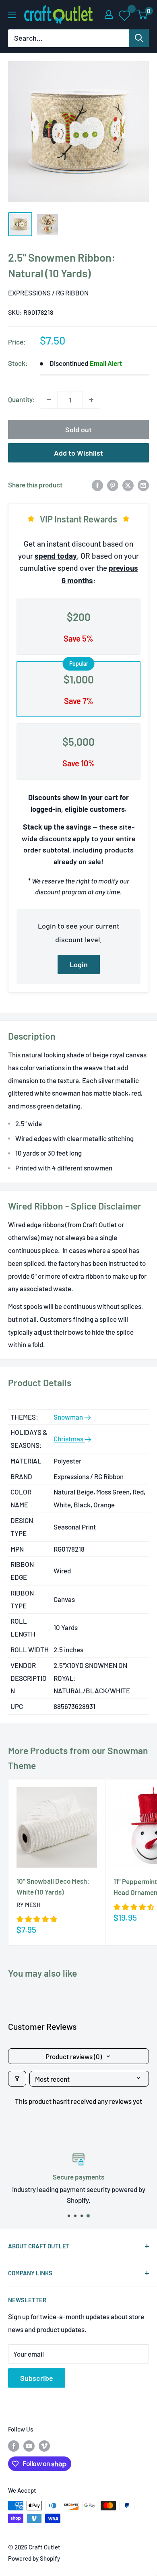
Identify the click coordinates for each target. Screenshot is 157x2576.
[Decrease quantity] (49, 400)
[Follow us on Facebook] (14, 2446)
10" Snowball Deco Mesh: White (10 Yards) (53, 1886)
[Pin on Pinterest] (113, 485)
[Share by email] (143, 485)
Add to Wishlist (78, 453)
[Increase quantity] (91, 400)
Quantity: (22, 399)
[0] (142, 14)
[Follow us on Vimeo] (44, 2446)
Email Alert (106, 363)
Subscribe (37, 2378)
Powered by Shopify (34, 2558)
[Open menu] (12, 15)
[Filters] (17, 2079)
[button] (37, 1919)
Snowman (69, 1417)
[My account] (109, 14)
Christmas (69, 1439)
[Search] (139, 38)
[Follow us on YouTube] (29, 2446)
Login (79, 964)
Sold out (78, 429)
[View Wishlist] (125, 15)
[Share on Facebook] (97, 485)
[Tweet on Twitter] (128, 485)
